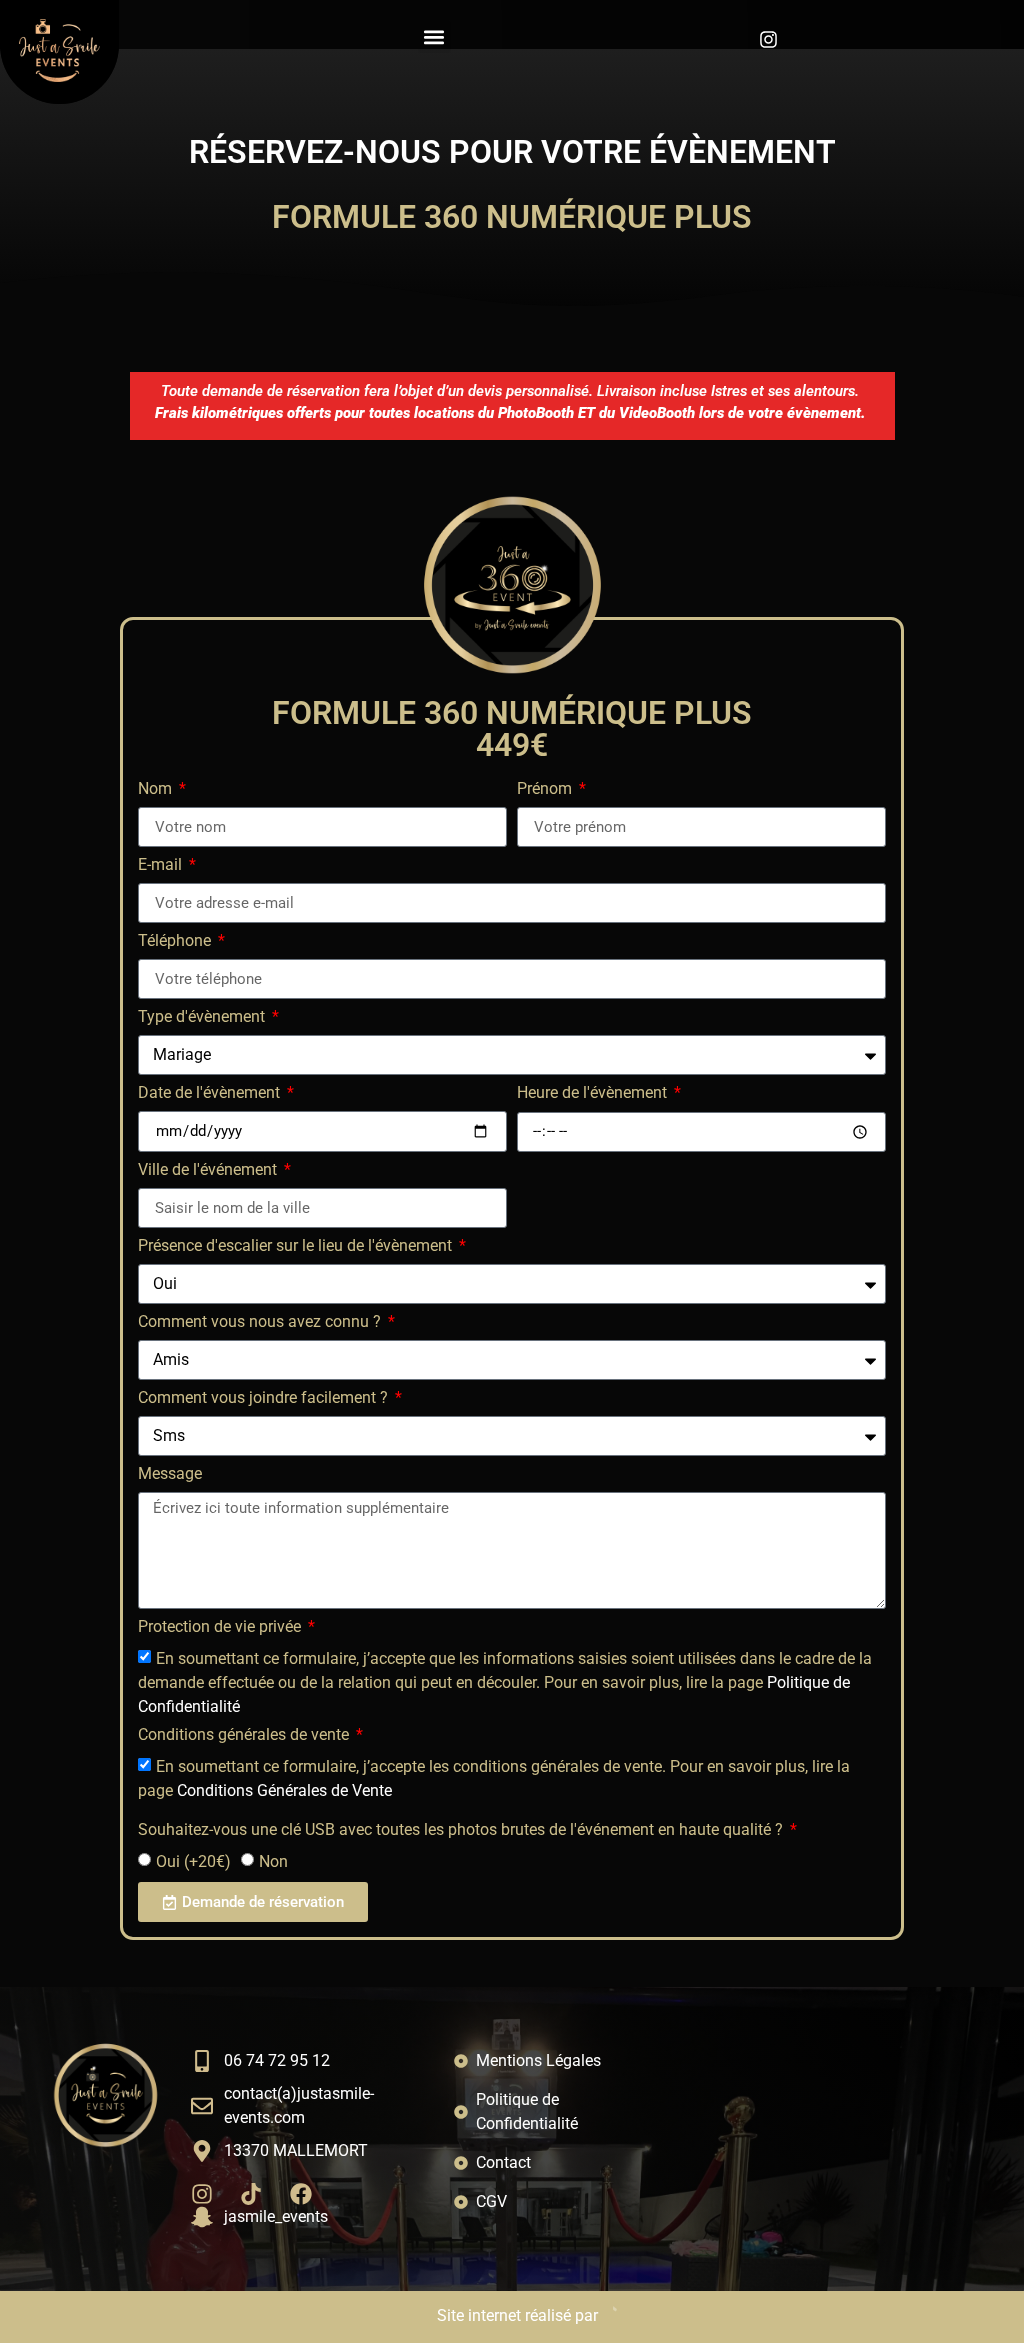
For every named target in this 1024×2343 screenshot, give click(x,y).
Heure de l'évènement (594, 1093)
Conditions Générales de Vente (284, 1790)
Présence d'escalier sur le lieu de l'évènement (297, 1246)
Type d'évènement (203, 1017)
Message (170, 1474)
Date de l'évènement (211, 1093)
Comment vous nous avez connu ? (261, 1322)
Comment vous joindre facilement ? (265, 1398)
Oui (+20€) (193, 1861)
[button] (434, 36)
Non (273, 1861)
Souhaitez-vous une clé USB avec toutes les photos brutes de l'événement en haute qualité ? (462, 1830)
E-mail (162, 865)
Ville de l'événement (209, 1170)
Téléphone (176, 941)
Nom (157, 789)
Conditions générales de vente (245, 1735)
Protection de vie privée (221, 1627)
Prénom (546, 789)
